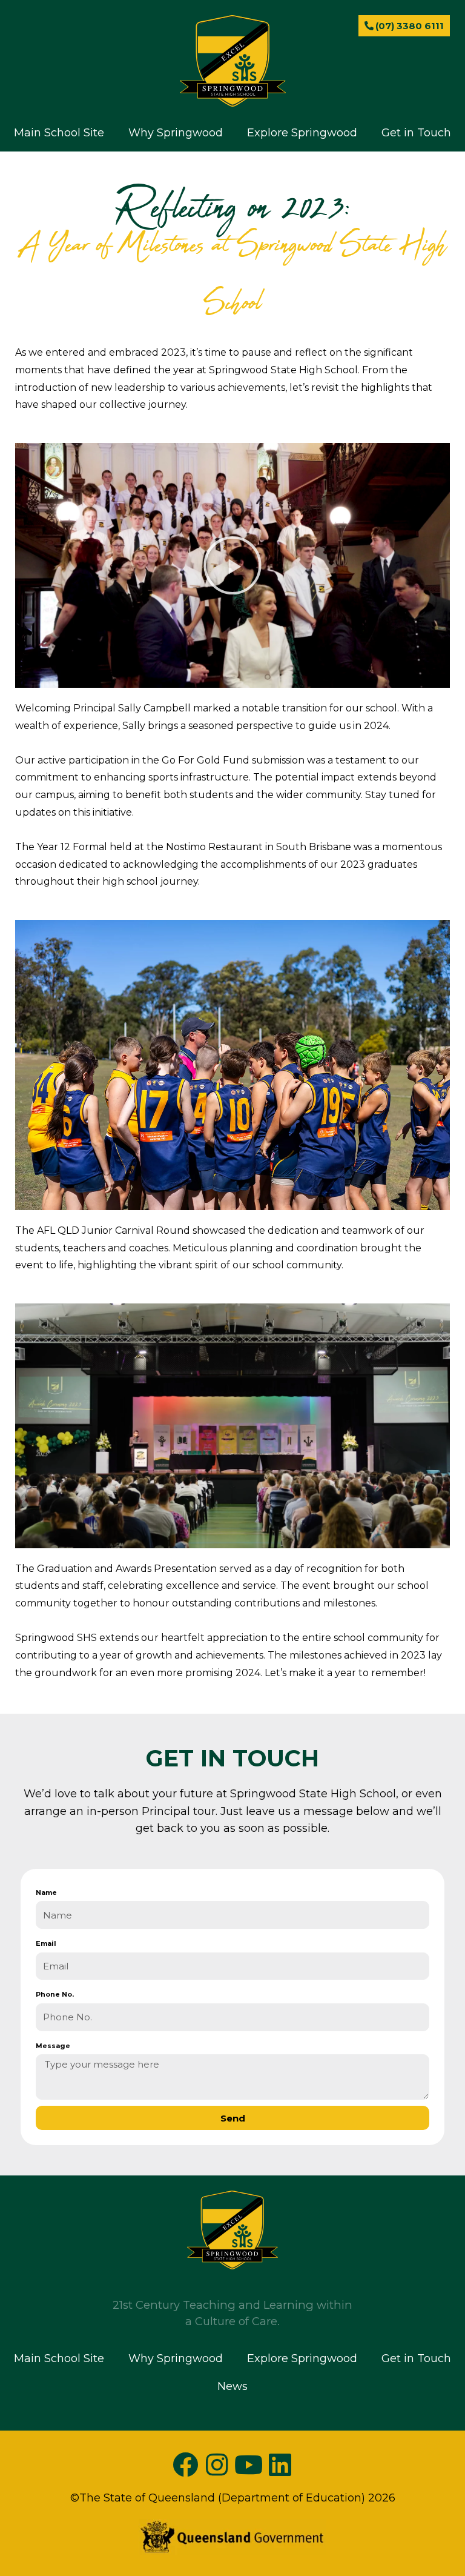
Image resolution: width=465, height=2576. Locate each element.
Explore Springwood (302, 133)
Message (53, 2046)
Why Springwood (176, 133)
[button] (232, 565)
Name (46, 1892)
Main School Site (59, 133)
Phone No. (55, 1994)
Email (46, 1943)
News (232, 161)
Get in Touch (416, 133)
